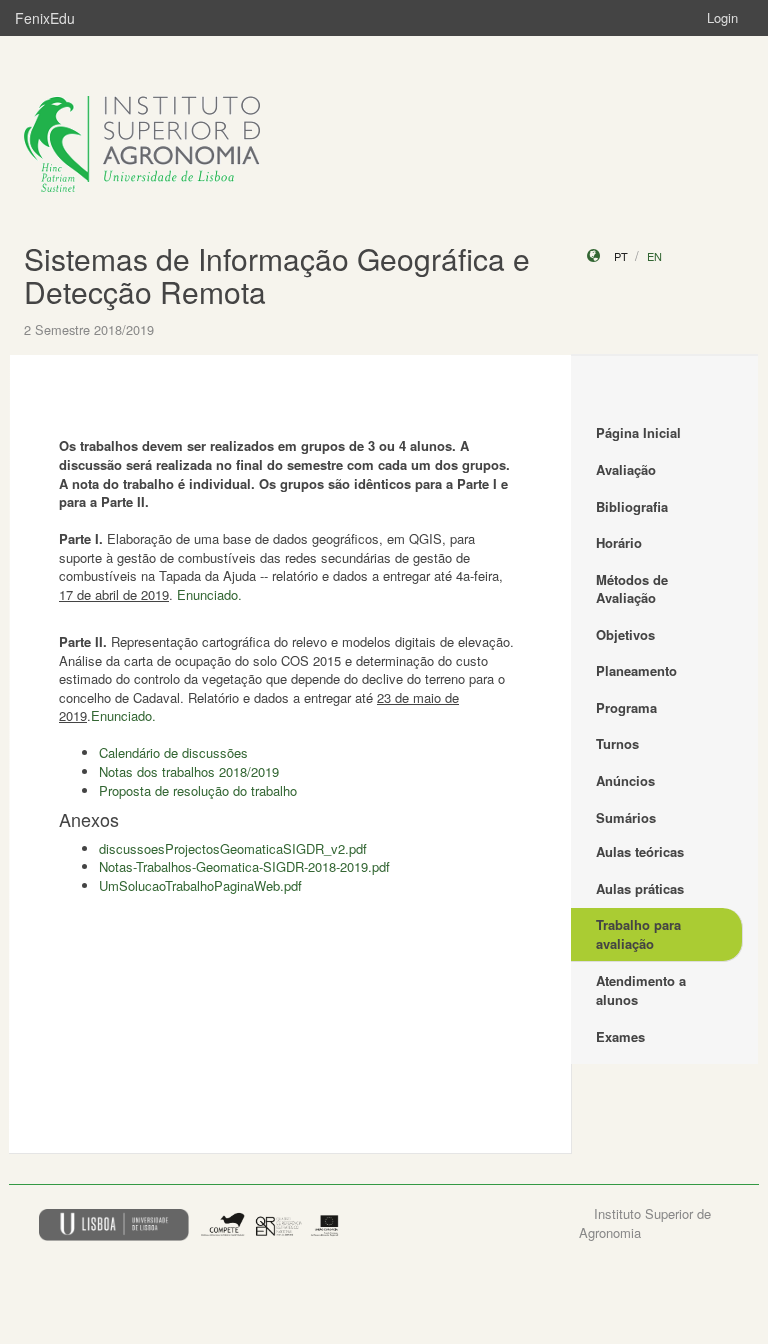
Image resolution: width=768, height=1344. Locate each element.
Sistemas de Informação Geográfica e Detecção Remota (277, 275)
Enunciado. (209, 594)
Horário (619, 542)
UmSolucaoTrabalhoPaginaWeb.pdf (200, 885)
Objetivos (625, 634)
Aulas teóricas (640, 851)
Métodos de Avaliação (632, 589)
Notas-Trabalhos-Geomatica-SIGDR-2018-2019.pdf (244, 866)
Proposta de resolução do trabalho (198, 790)
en (654, 256)
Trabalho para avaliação (638, 934)
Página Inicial (638, 432)
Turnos (617, 743)
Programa (626, 707)
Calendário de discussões (173, 752)
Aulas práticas (640, 888)
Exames (620, 1036)
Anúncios (625, 780)
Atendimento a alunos (641, 990)
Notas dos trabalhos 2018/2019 (189, 771)
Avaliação (626, 469)
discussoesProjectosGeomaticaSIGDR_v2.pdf (233, 848)
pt (621, 256)
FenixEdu (45, 18)
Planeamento (636, 670)
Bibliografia (632, 506)
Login (722, 17)
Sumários (626, 817)
